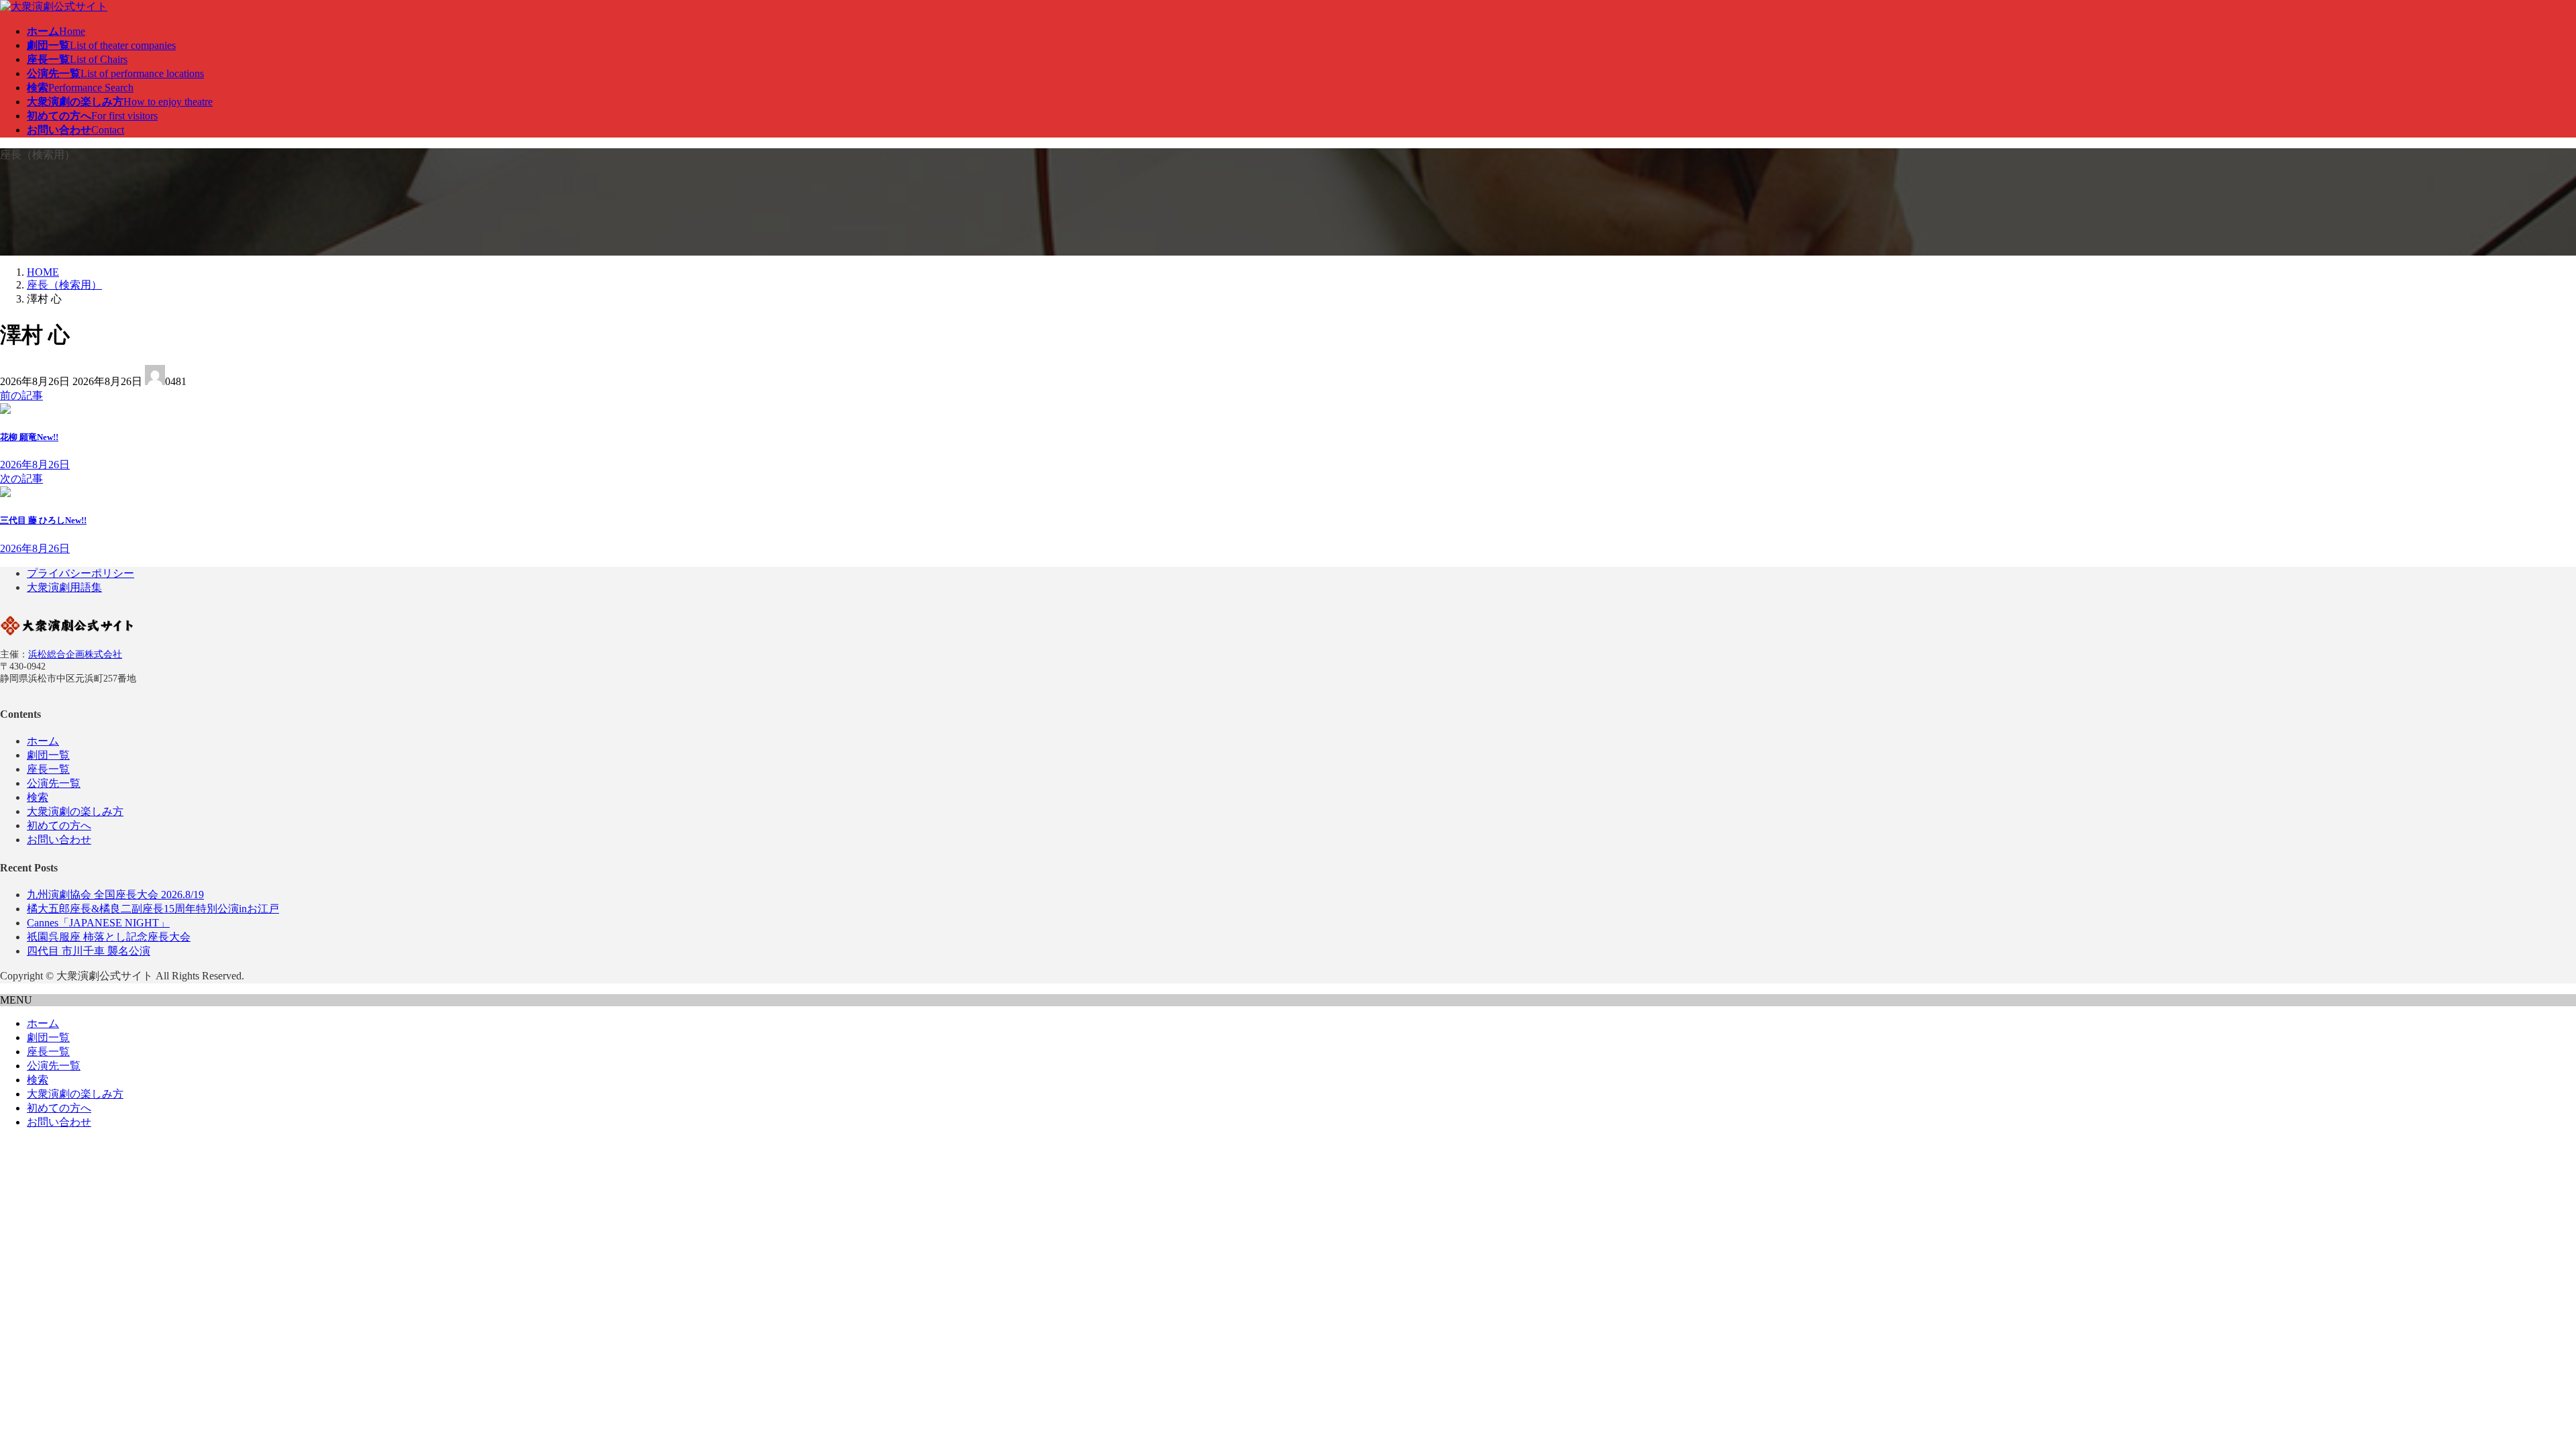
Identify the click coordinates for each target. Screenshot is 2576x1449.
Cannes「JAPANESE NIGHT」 (98, 923)
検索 (38, 797)
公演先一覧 (54, 783)
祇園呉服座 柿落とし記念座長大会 (109, 937)
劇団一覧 (48, 755)
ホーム (43, 741)
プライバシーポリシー (80, 573)
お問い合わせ (59, 840)
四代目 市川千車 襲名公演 (89, 951)
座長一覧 (48, 769)
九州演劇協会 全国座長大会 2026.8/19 (115, 895)
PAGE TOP (2511, 1392)
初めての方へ (59, 825)
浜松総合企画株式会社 (75, 654)
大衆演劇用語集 (64, 587)
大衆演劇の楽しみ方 (75, 811)
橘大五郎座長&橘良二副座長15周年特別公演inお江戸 (153, 909)
